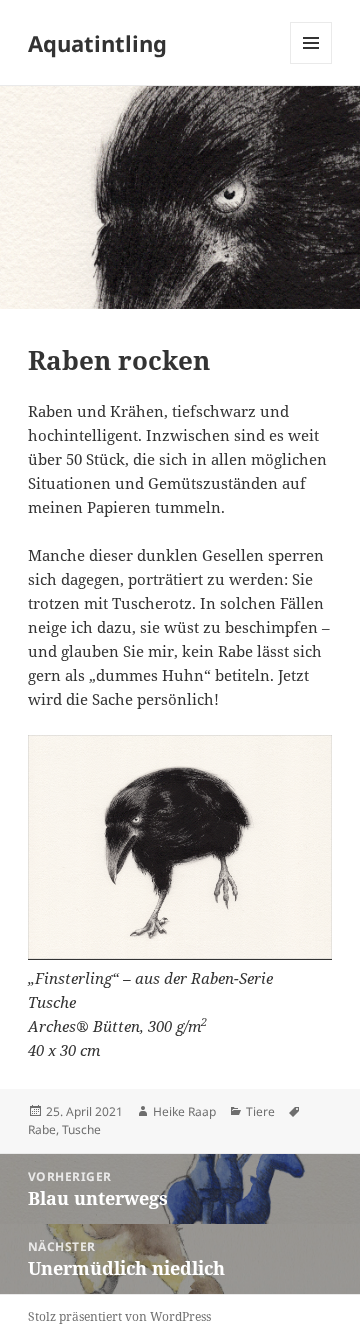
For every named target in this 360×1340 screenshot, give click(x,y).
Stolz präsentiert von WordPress (119, 1316)
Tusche (81, 1129)
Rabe (42, 1129)
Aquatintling (97, 43)
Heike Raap (184, 1111)
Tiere (260, 1111)
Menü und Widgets (311, 63)
